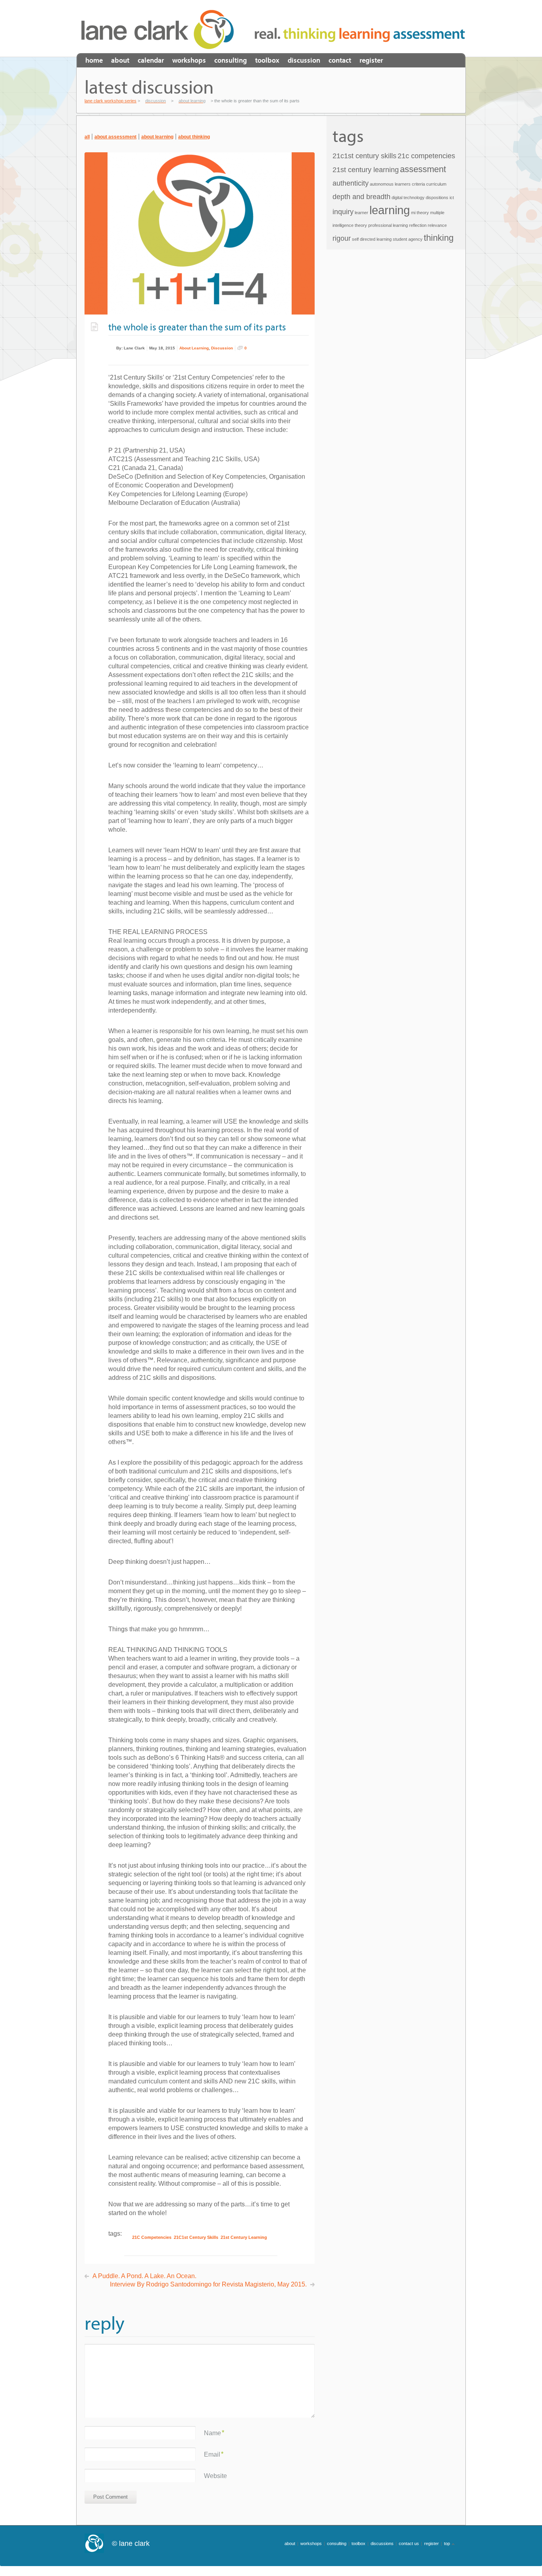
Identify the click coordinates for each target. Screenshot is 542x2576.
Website (215, 2476)
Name (212, 2433)
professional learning (388, 225)
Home (94, 60)
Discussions (382, 2543)
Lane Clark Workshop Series (160, 29)
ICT (452, 198)
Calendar (151, 60)
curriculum (436, 184)
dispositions (437, 198)
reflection (418, 225)
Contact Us (409, 2543)
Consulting (231, 60)
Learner (361, 213)
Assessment (423, 169)
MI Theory (420, 213)
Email (212, 2454)
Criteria (418, 184)
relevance (437, 225)
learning (390, 210)
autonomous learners (390, 184)
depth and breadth (361, 197)
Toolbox (267, 60)
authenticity (351, 183)
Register (371, 60)
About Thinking (194, 137)
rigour (342, 238)
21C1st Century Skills (196, 2237)
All (87, 137)
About (120, 60)
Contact (340, 60)
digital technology (408, 198)
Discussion (304, 60)
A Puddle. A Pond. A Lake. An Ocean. (144, 2276)
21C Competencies (152, 2237)
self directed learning (372, 239)
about (290, 2543)
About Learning (157, 137)
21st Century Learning (244, 2237)
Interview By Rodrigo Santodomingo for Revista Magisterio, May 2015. (208, 2284)
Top (447, 2543)
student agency (408, 239)
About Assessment (115, 137)
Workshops (189, 60)
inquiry (343, 212)
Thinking (439, 238)
